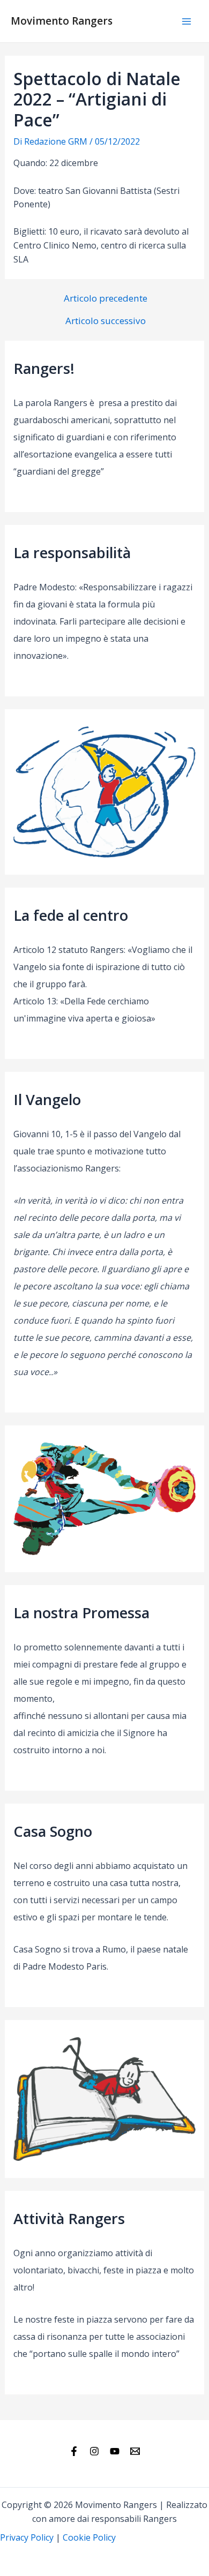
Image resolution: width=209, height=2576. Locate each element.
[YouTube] (115, 2451)
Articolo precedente (106, 298)
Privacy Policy (27, 2537)
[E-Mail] (135, 2451)
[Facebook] (74, 2451)
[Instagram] (94, 2451)
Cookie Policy (89, 2537)
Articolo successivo (106, 321)
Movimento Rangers (62, 21)
